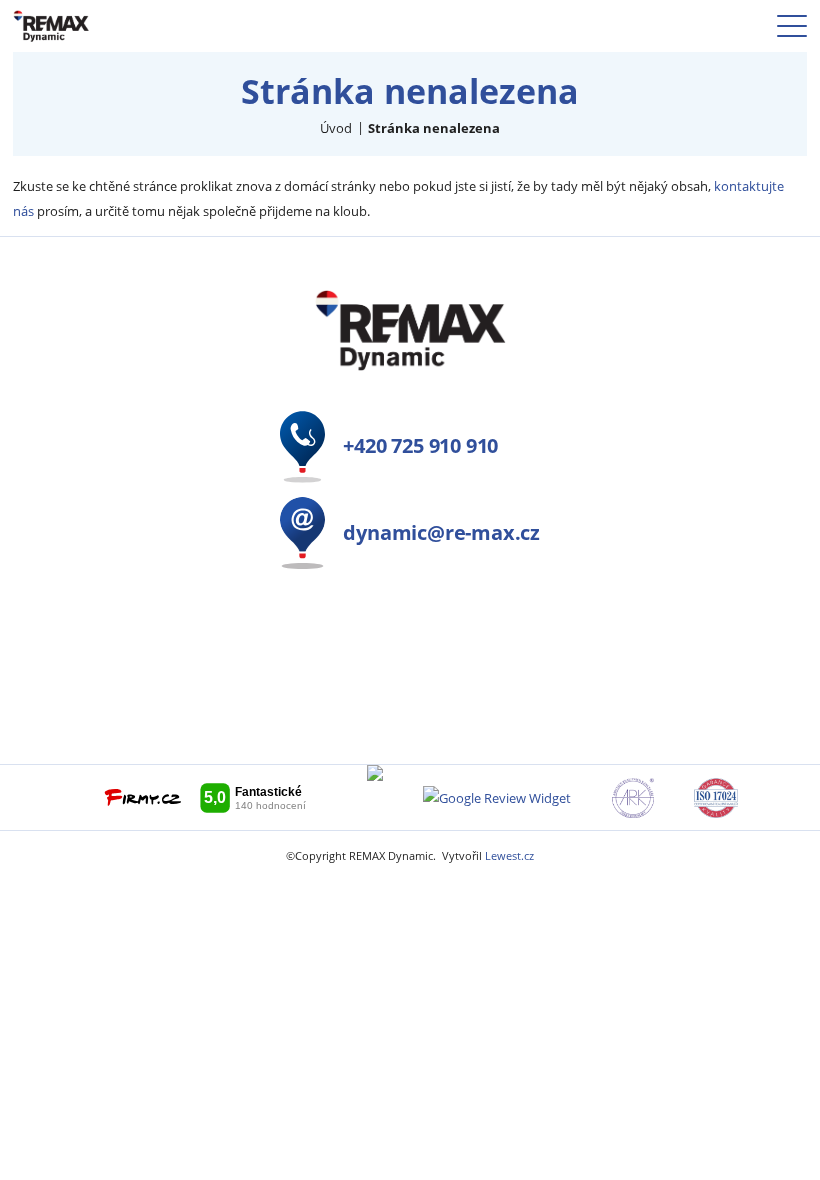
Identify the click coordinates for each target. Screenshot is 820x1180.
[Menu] (792, 26)
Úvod (336, 128)
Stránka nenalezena (434, 128)
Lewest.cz (509, 856)
